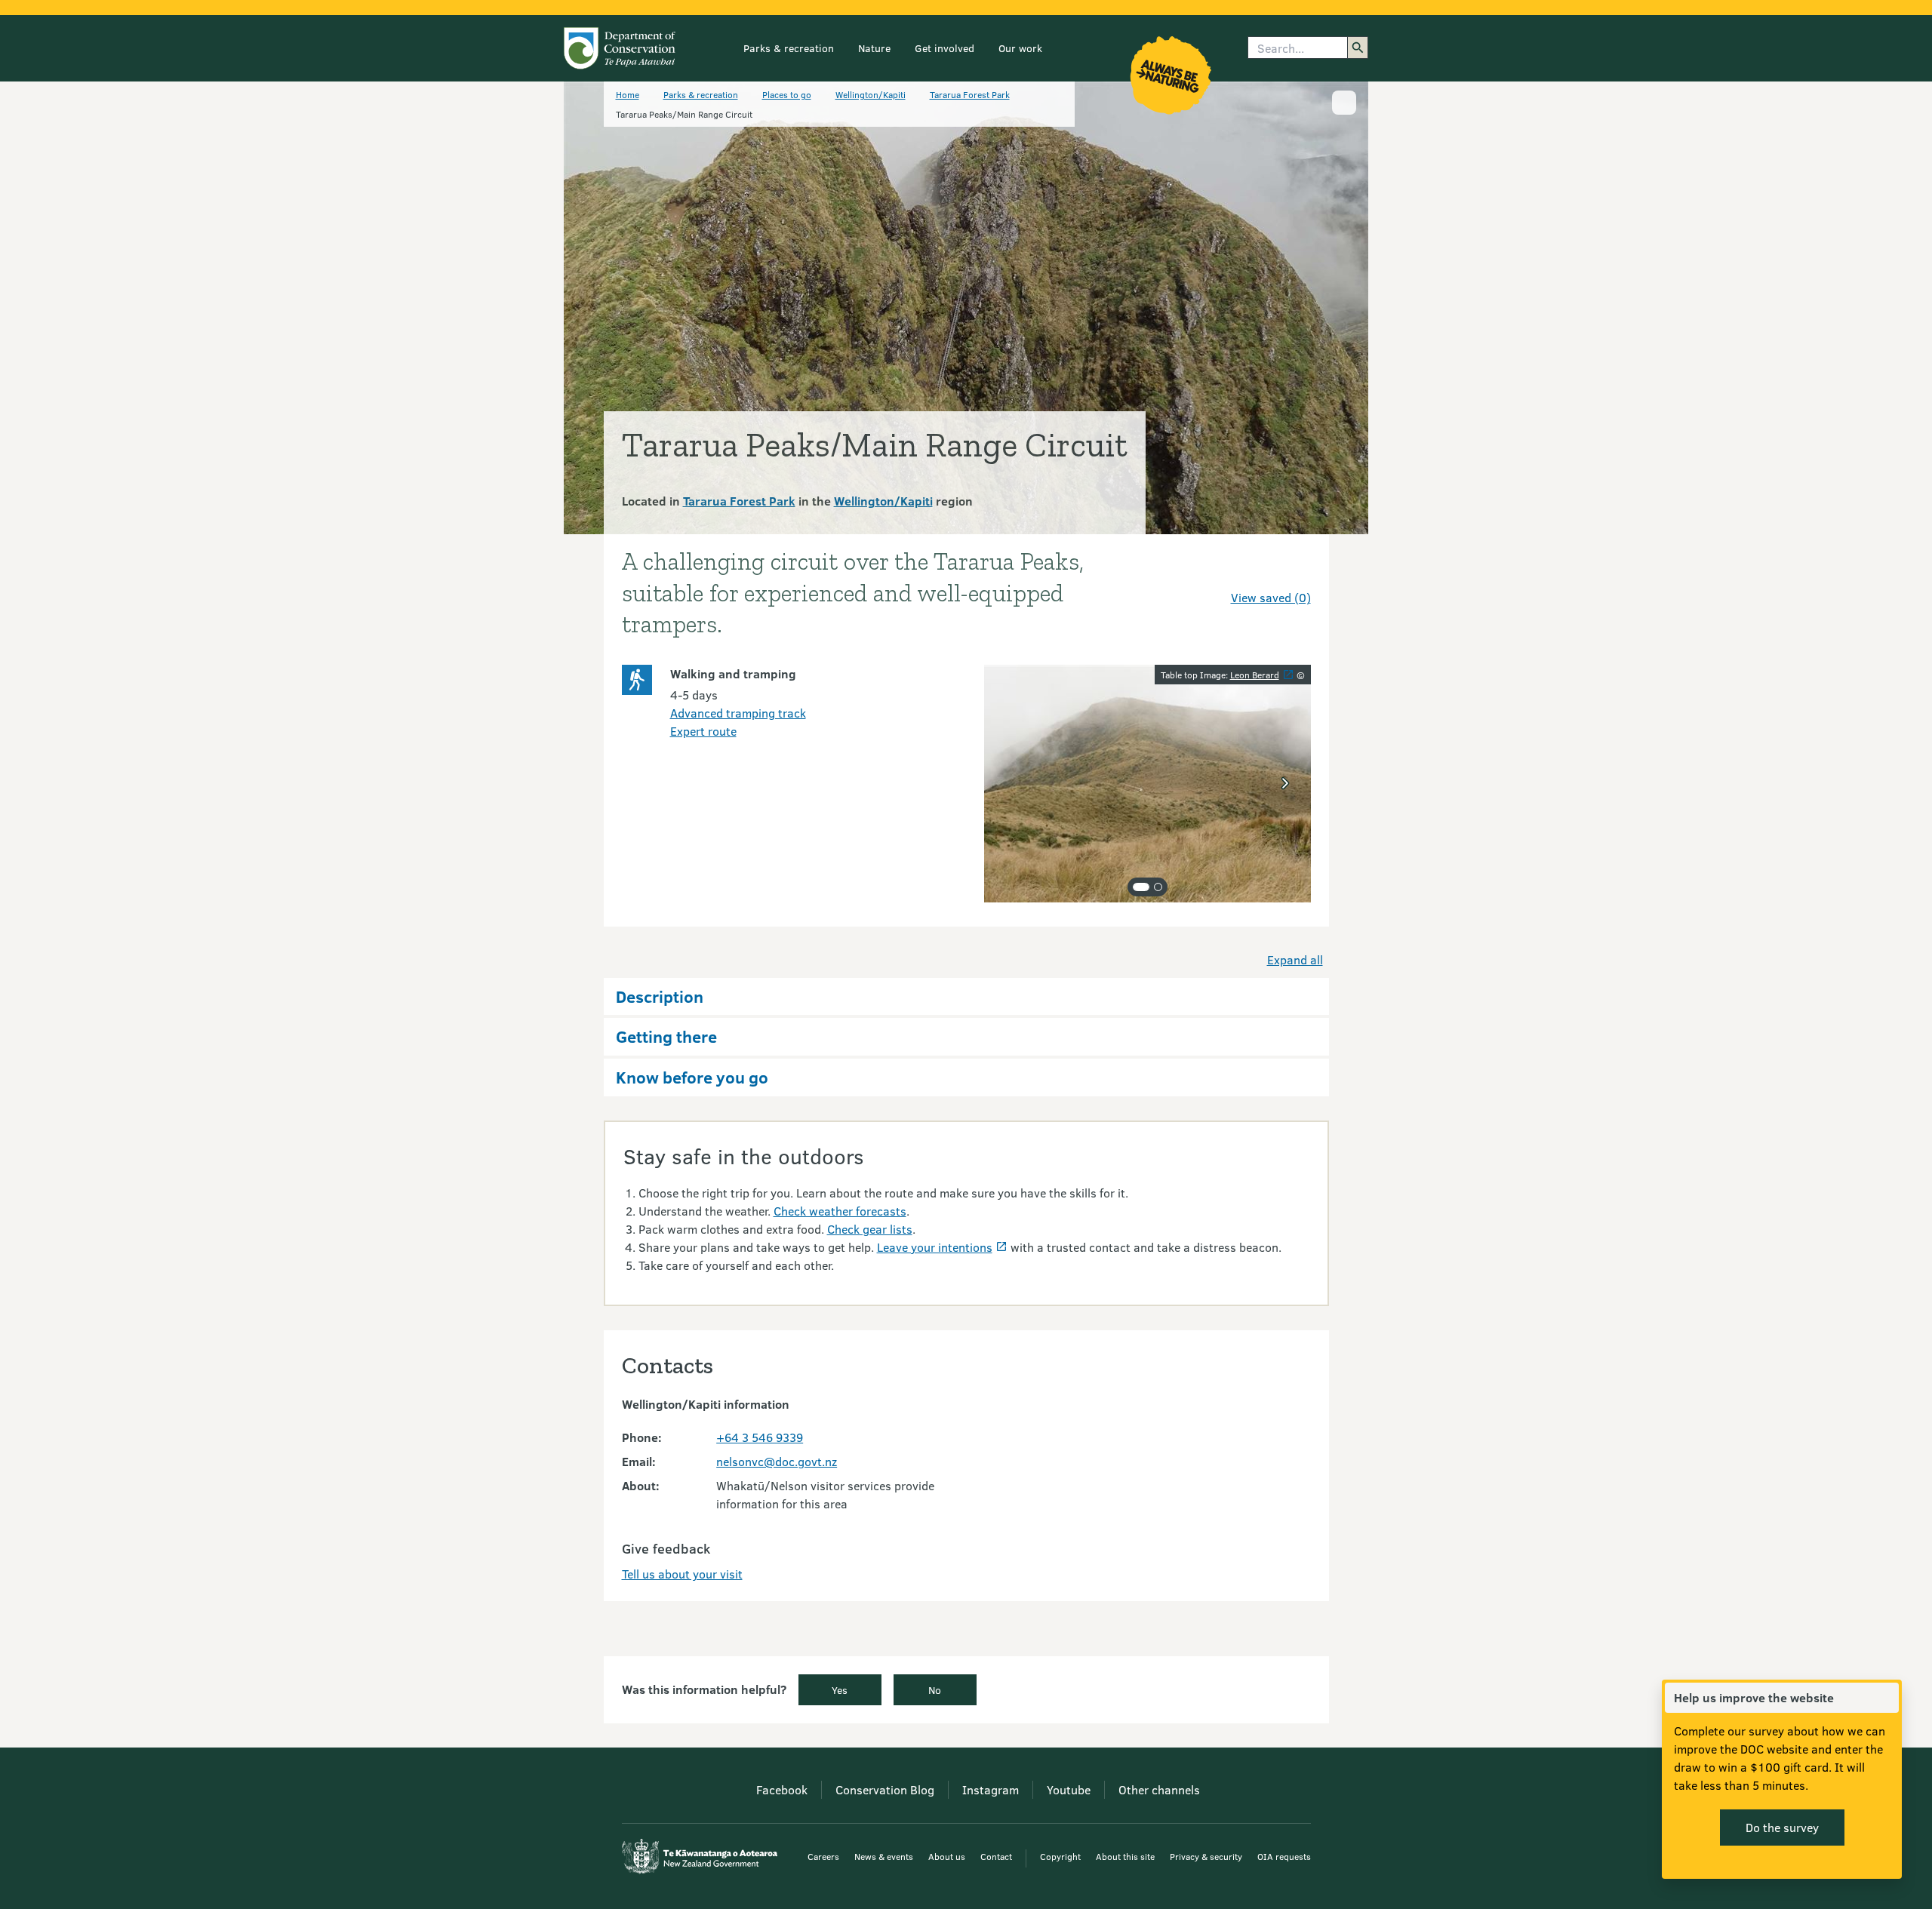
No (935, 1690)
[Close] (1887, 1698)
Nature (874, 48)
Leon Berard (1255, 675)
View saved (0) (1271, 597)
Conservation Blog (885, 1789)
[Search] (1358, 48)
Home (628, 94)
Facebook (782, 1789)
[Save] (1293, 570)
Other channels (1159, 1789)
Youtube (1069, 1789)
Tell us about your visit (682, 1574)
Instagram (991, 1789)
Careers (823, 1856)
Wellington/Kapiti (871, 94)
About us (947, 1856)
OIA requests (1284, 1856)
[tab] (1141, 887)
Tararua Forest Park (970, 94)
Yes (840, 1690)
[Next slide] (1285, 783)
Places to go (787, 94)
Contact (996, 1856)
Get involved (944, 48)
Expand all (1295, 959)
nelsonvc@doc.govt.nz (777, 1461)
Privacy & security (1206, 1856)
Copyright (1060, 1856)
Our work (1020, 48)
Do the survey (1782, 1827)
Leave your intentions (935, 1247)
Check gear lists (870, 1229)
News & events (884, 1856)
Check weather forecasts (840, 1211)
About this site (1125, 1856)
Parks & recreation (789, 48)
